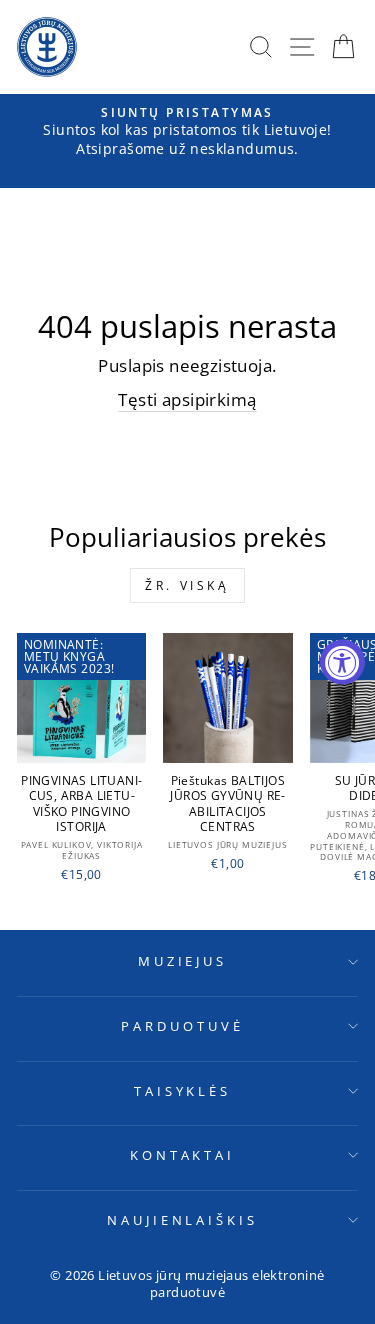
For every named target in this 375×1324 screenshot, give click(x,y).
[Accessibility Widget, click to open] (342, 662)
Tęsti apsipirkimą (187, 399)
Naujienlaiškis (183, 1220)
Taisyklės (183, 1091)
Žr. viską (187, 585)
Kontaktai (183, 1155)
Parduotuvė (182, 1026)
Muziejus (183, 961)
